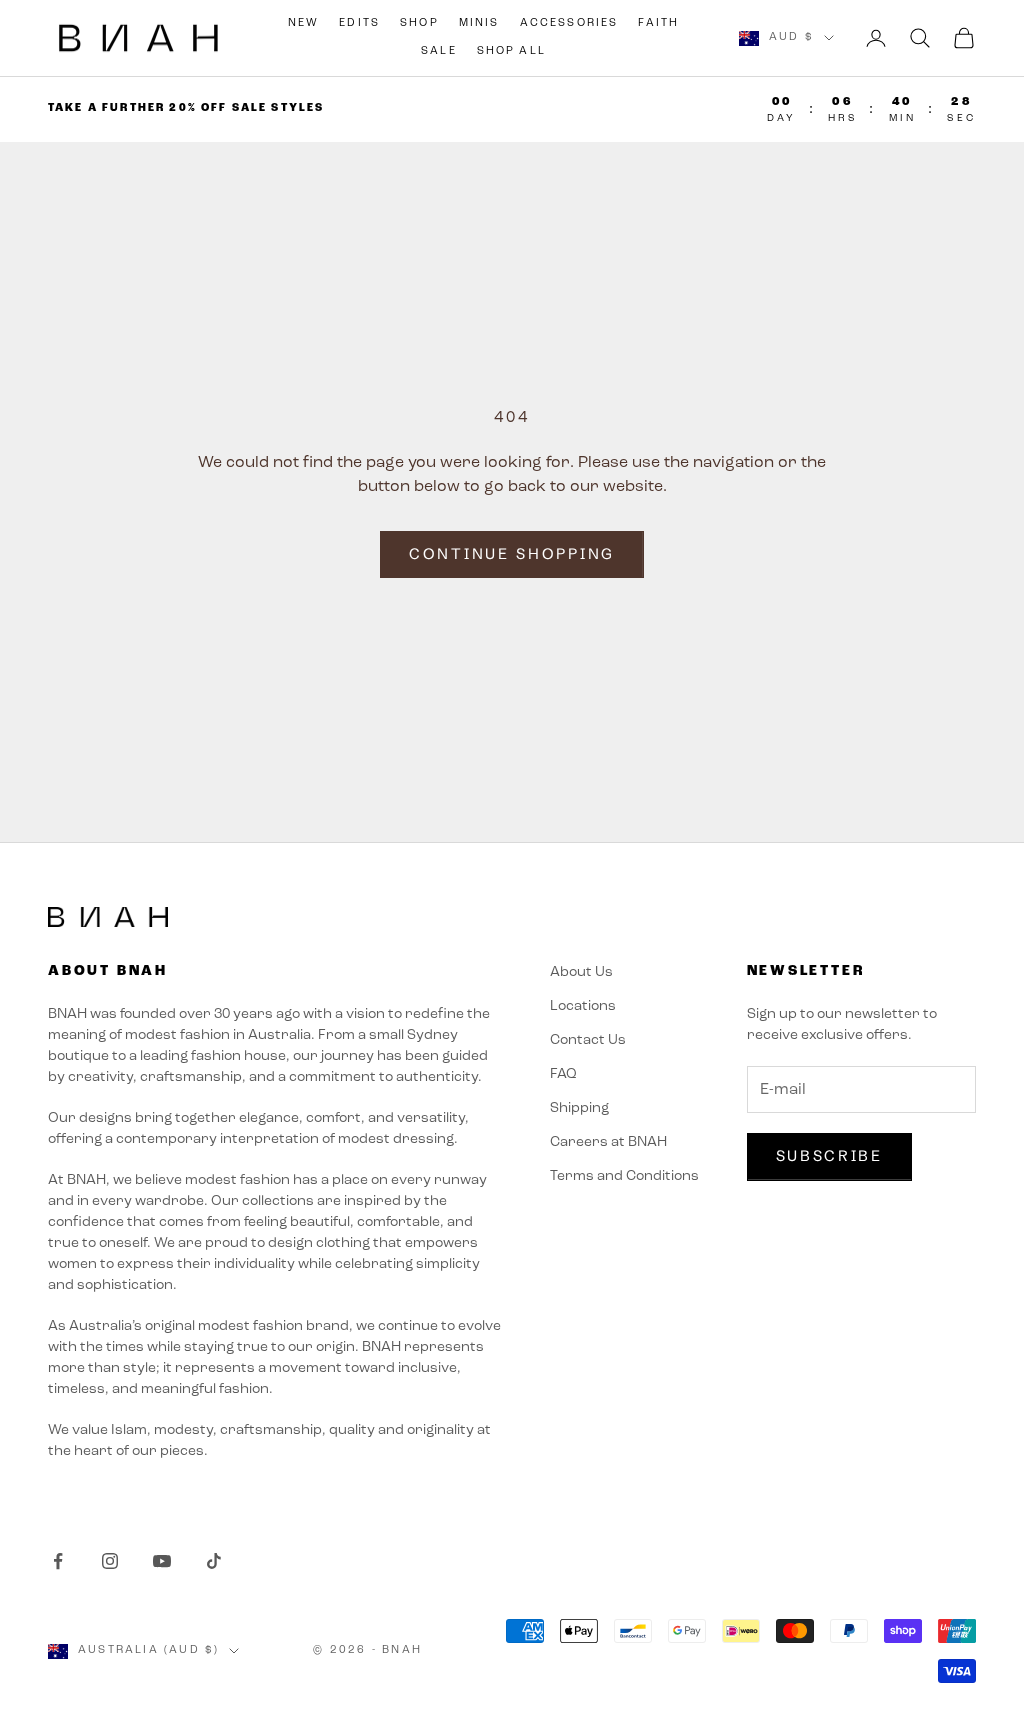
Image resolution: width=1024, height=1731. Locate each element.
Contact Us (588, 1040)
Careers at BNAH (608, 1142)
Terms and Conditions (624, 1176)
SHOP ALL (511, 51)
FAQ (563, 1074)
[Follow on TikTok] (214, 1561)
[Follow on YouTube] (162, 1561)
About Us (581, 972)
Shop (419, 23)
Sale (439, 51)
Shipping (579, 1108)
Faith (658, 23)
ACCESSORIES (569, 23)
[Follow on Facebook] (58, 1561)
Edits (359, 23)
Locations (583, 1006)
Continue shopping (512, 553)
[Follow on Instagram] (110, 1561)
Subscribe (829, 1155)
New (303, 23)
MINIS (479, 23)
